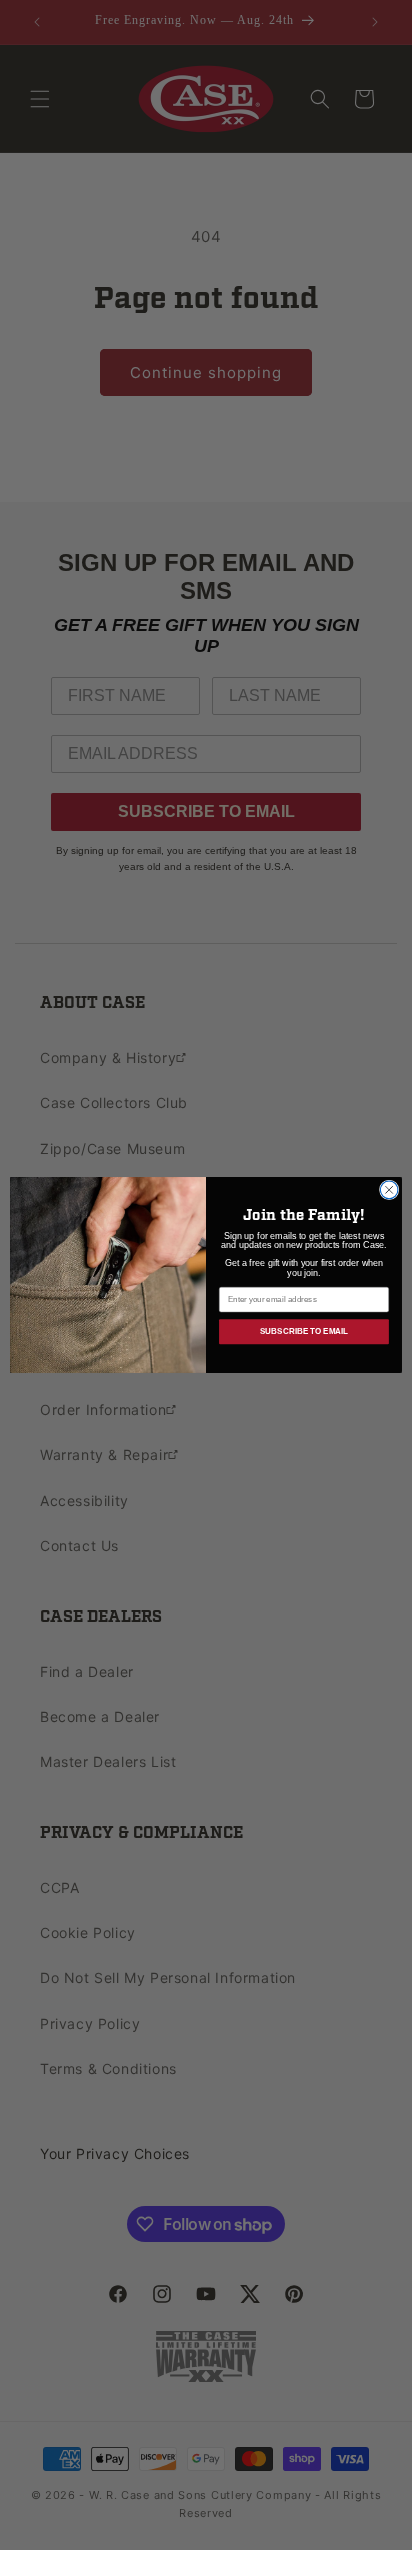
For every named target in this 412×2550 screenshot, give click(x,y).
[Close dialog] (389, 1190)
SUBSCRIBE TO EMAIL (304, 1331)
